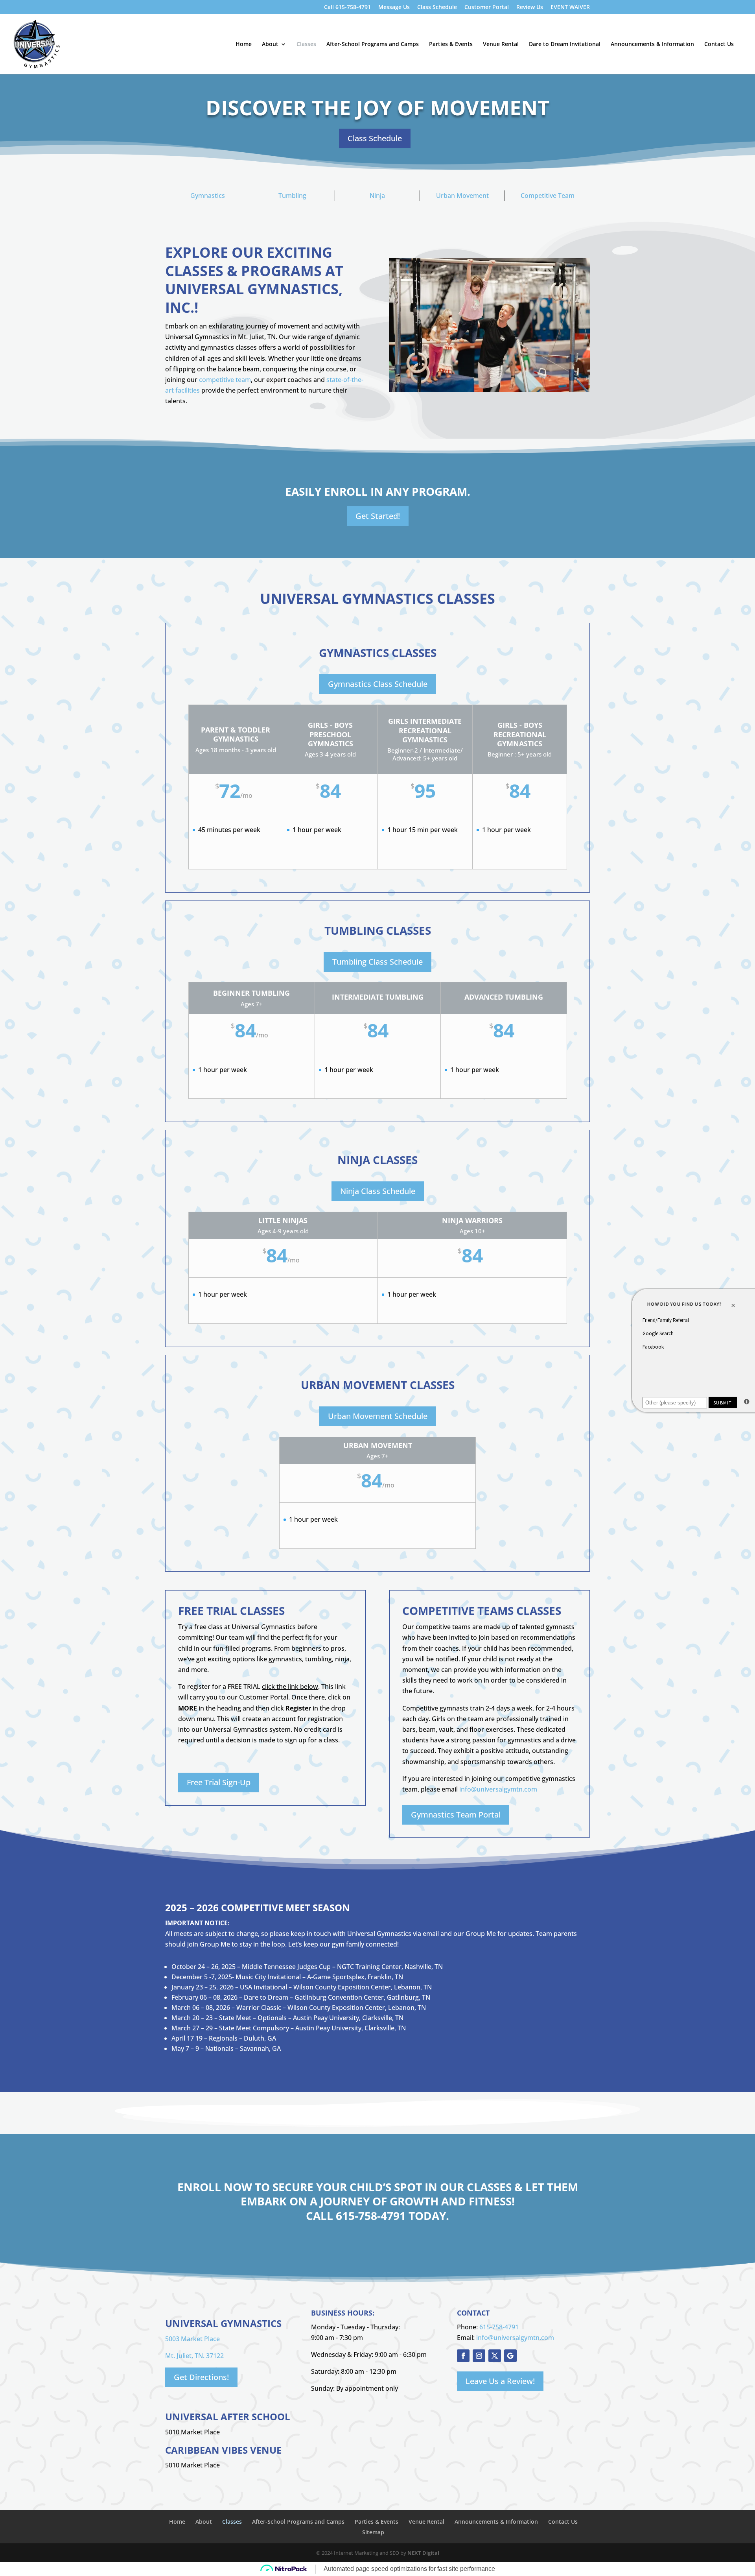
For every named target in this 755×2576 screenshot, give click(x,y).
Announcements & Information (652, 44)
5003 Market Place (192, 2339)
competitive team (225, 380)
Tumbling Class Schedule (377, 962)
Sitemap (373, 2532)
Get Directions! (201, 2377)
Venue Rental (501, 44)
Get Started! (378, 516)
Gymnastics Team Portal (456, 1815)
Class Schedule (437, 7)
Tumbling (292, 196)
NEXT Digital (423, 2553)
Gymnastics (208, 196)
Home (244, 44)
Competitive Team (548, 196)
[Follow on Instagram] (479, 2356)
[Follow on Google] (510, 2356)
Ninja (377, 196)
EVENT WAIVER (570, 7)
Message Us (394, 7)
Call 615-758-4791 (347, 7)
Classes (306, 44)
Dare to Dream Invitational (565, 44)
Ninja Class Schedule (378, 1191)
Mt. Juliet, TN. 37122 (194, 2356)
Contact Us (719, 44)
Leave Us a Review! (500, 2381)
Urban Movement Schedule (378, 1416)
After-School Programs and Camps (373, 44)
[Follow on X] (495, 2356)
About (270, 44)
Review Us (530, 7)
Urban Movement (462, 196)
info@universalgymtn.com (498, 1789)
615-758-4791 (371, 2216)
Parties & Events (451, 44)
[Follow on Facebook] (463, 2356)
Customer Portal (487, 7)
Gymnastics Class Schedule (378, 684)
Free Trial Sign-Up (219, 1782)
